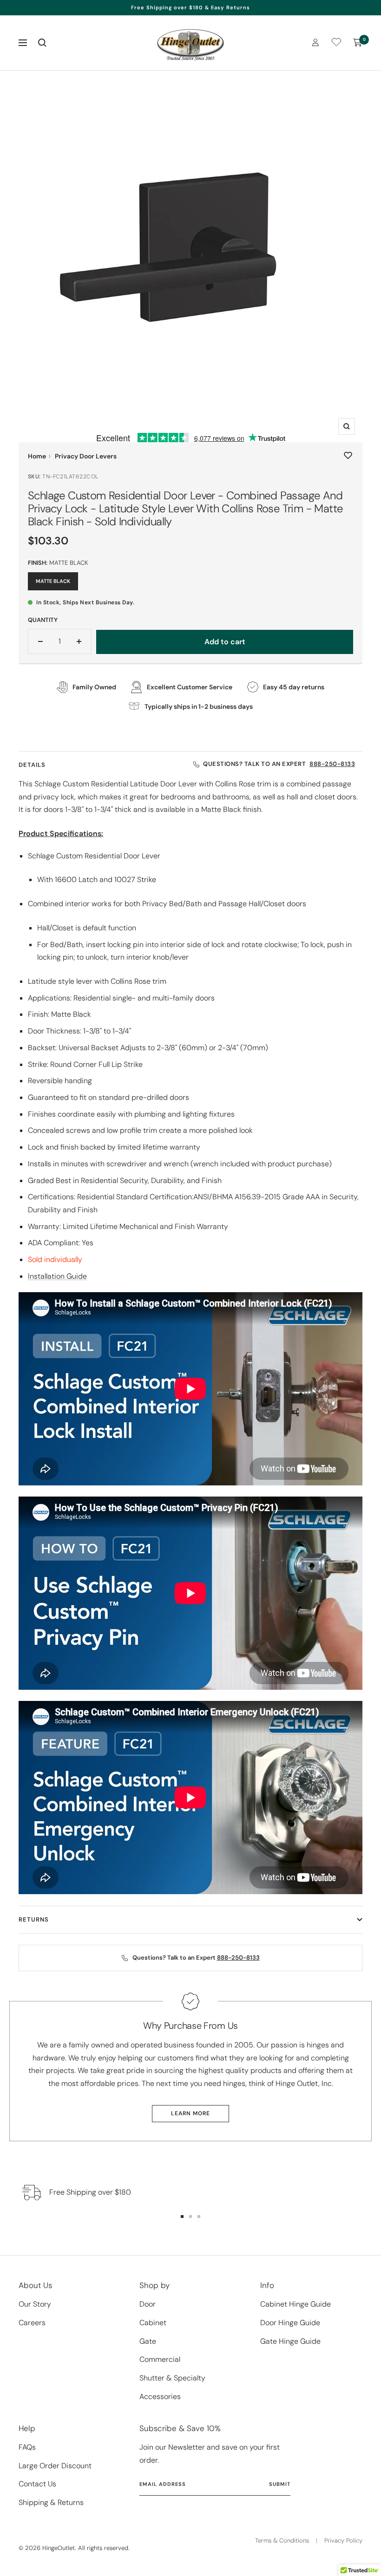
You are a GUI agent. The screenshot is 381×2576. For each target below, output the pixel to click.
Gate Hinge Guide (290, 2341)
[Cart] (358, 43)
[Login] (315, 42)
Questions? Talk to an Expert (279, 764)
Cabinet (153, 2323)
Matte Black (53, 581)
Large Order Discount (55, 2466)
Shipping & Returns (51, 2502)
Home (37, 456)
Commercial (160, 2359)
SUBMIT (280, 2484)
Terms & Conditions (282, 2540)
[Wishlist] (336, 44)
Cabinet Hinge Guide (296, 2304)
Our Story (35, 2304)
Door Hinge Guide (290, 2323)
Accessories (160, 2396)
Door (148, 2304)
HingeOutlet (59, 2548)
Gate (148, 2341)
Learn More (190, 2113)
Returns (34, 1919)
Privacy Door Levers (86, 456)
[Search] (42, 43)
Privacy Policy (343, 2540)
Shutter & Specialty (172, 2378)
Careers (32, 2323)
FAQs (27, 2447)
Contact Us (37, 2484)
